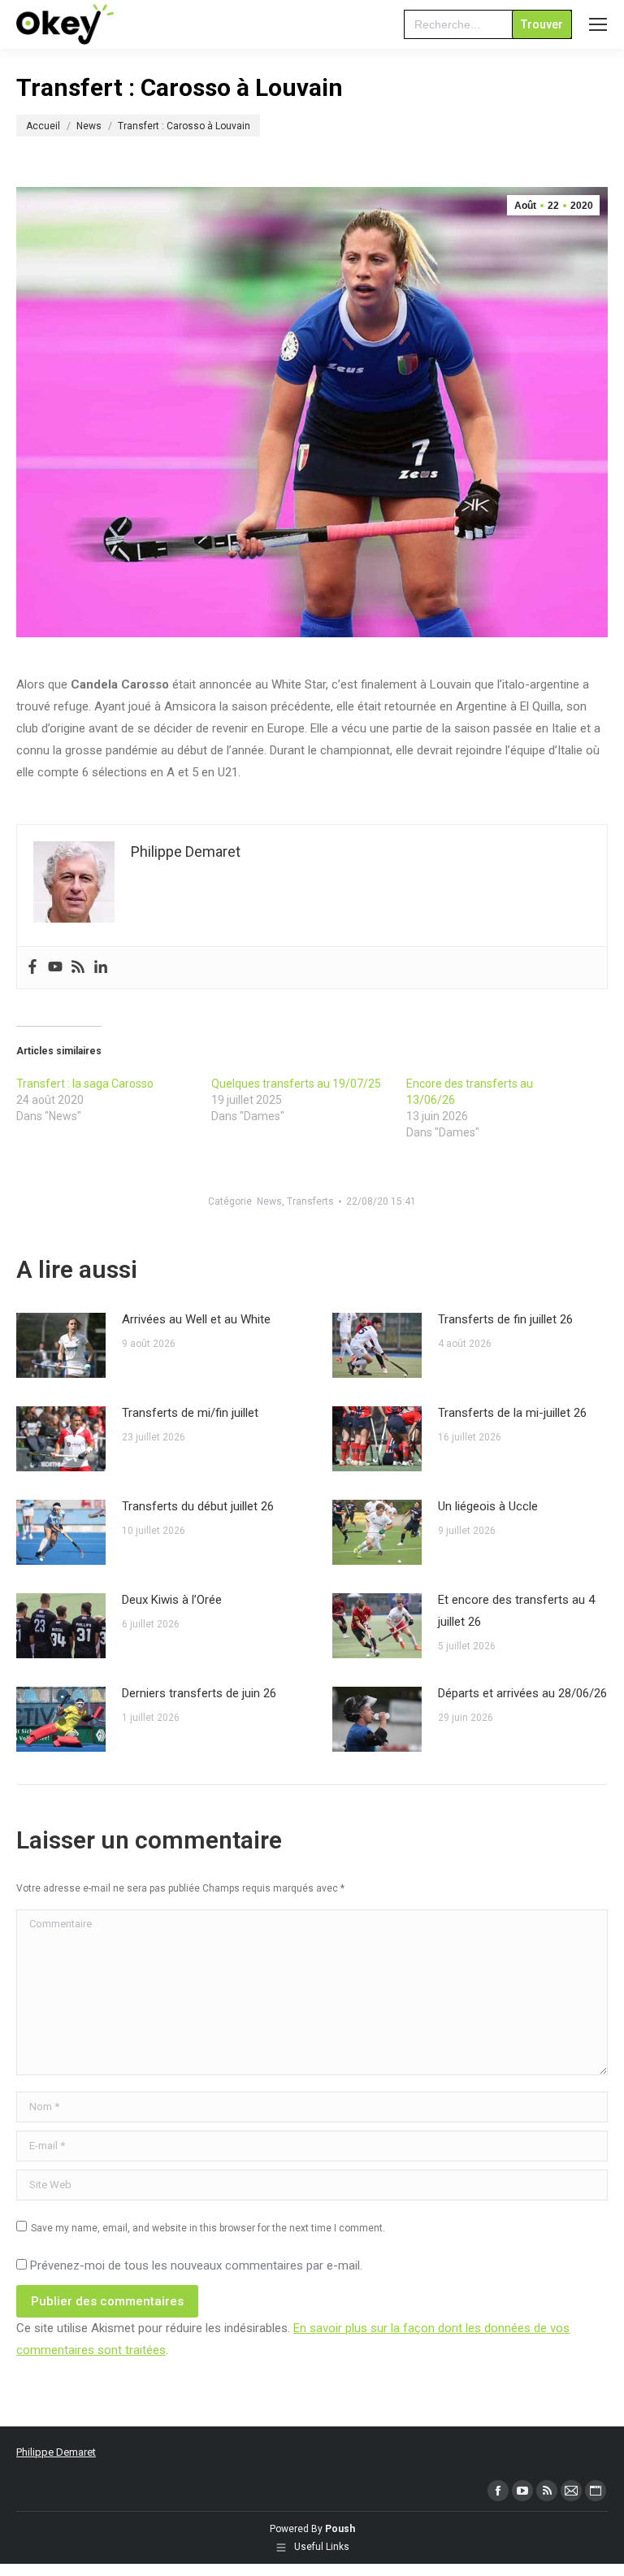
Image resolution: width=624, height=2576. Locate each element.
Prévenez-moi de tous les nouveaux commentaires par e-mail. (196, 2265)
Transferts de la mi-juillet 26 (512, 1413)
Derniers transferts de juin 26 (199, 1693)
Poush (340, 2529)
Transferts (310, 1201)
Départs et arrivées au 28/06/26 (522, 1693)
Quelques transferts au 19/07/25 (296, 1084)
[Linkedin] (101, 968)
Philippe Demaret (56, 2452)
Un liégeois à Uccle (488, 1506)
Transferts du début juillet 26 (198, 1506)
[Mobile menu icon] (598, 24)
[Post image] (61, 1345)
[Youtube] (55, 968)
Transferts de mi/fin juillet (190, 1413)
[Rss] (78, 968)
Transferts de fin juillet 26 (505, 1319)
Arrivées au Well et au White (196, 1319)
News (269, 1201)
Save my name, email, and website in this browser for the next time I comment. (208, 2228)
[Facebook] (32, 968)
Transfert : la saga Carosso (85, 1084)
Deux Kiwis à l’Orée (172, 1600)
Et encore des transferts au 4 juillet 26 (516, 1611)
